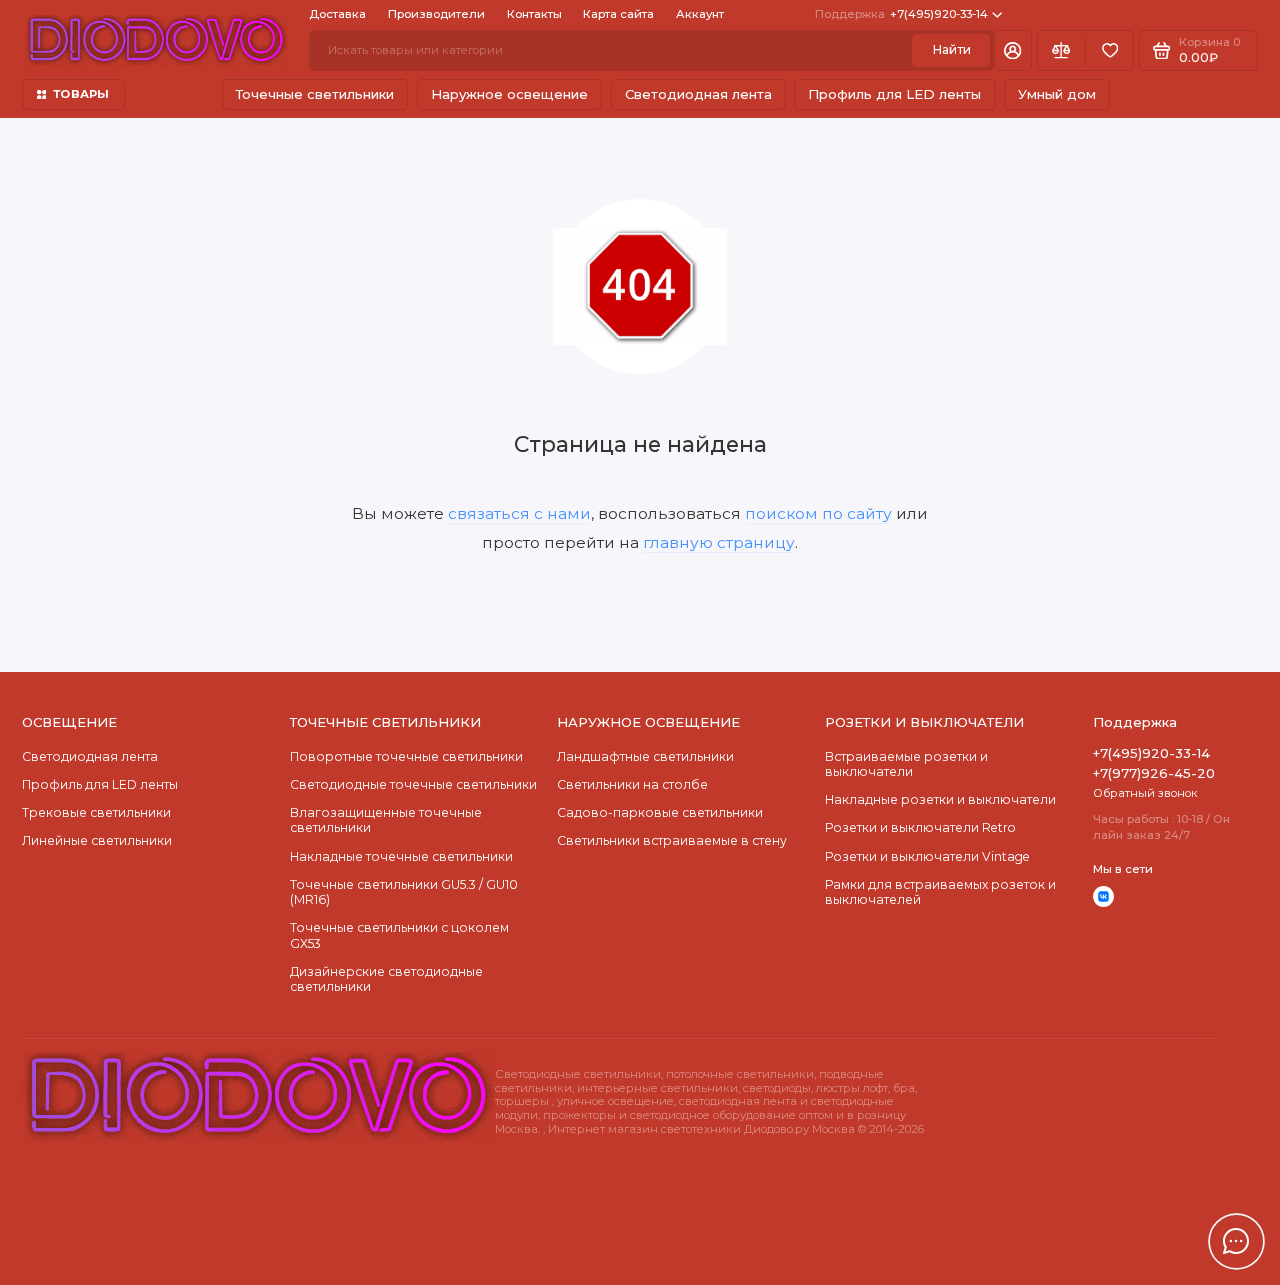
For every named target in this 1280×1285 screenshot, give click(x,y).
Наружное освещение (509, 94)
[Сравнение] (1061, 50)
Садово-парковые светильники (660, 812)
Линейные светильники (97, 840)
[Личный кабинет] (1013, 50)
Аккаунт (700, 14)
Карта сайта (618, 14)
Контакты (534, 14)
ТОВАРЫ (81, 94)
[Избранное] (1109, 50)
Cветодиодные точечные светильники (413, 784)
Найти (951, 49)
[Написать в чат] (1236, 1241)
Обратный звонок (1145, 793)
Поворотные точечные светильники (406, 756)
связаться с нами (519, 513)
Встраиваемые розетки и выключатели (906, 764)
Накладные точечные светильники (401, 856)
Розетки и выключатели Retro (920, 827)
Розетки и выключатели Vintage (927, 856)
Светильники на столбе (632, 784)
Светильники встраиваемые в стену (672, 840)
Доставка (337, 14)
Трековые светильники (96, 812)
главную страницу (719, 542)
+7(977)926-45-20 (1154, 773)
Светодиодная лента (698, 94)
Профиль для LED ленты (894, 94)
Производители (436, 14)
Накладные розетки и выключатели (940, 799)
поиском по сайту (818, 513)
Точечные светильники (315, 94)
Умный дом (1057, 94)
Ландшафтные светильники (645, 756)
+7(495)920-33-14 (901, 14)
